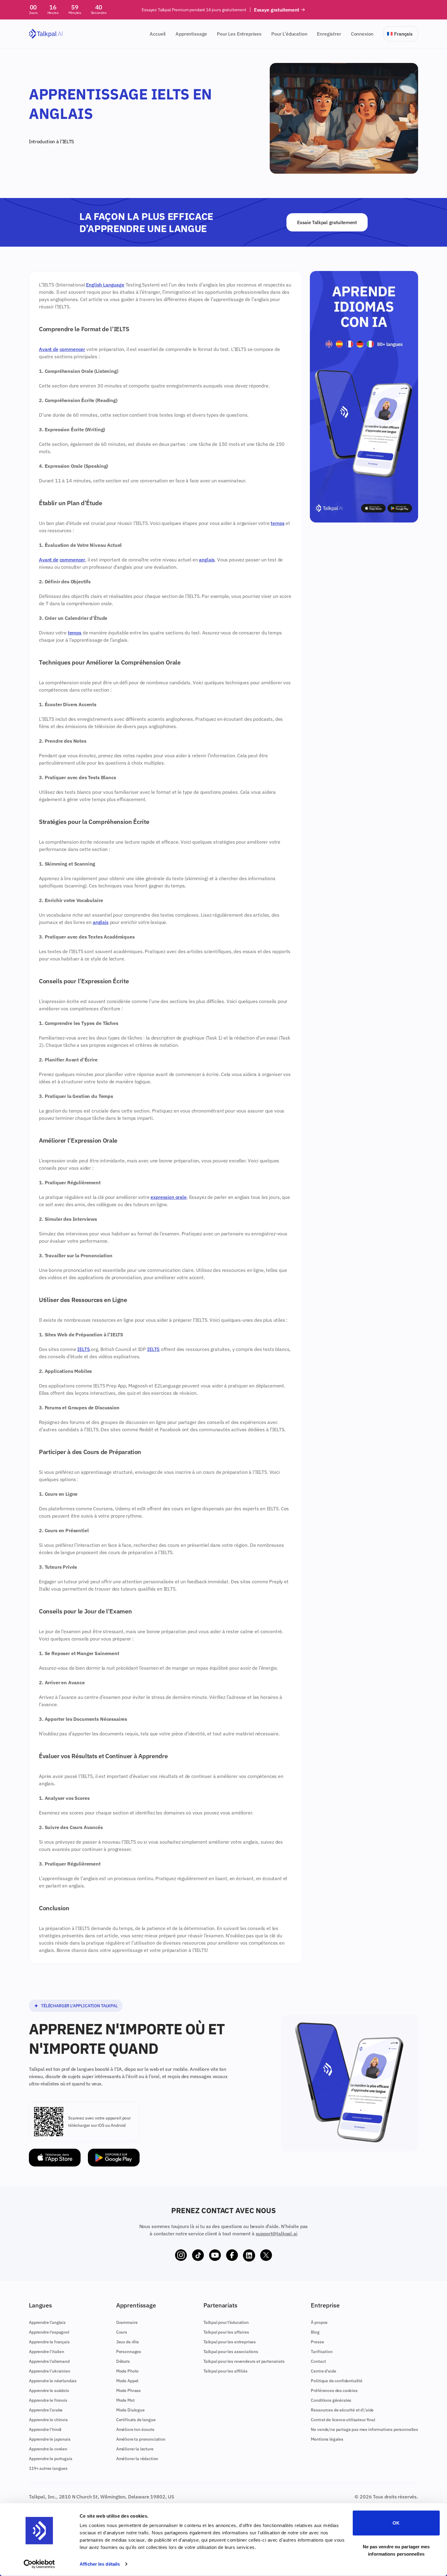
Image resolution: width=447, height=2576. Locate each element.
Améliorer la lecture (135, 2449)
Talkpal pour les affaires (226, 2332)
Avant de (49, 349)
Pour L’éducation (289, 34)
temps (277, 523)
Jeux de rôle (128, 2342)
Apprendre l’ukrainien (50, 2371)
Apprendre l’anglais (47, 2322)
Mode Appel (127, 2381)
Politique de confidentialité (337, 2381)
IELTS (83, 1349)
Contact (318, 2361)
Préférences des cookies (334, 2390)
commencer (73, 349)
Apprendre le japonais (50, 2439)
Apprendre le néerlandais (53, 2381)
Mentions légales (327, 2439)
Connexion (362, 34)
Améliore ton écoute (135, 2429)
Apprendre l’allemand (49, 2361)
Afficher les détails (100, 2564)
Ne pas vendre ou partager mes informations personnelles (396, 2550)
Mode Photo (127, 2371)
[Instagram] (181, 2255)
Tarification (322, 2352)
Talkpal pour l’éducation (226, 2322)
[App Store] (55, 2158)
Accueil (158, 34)
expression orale (168, 1197)
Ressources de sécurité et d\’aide (342, 2410)
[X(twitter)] (266, 2255)
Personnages (129, 2352)
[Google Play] (114, 2158)
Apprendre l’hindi (45, 2429)
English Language (105, 285)
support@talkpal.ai (277, 2234)
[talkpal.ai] (46, 34)
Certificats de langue (136, 2420)
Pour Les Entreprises (239, 34)
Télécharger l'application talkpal (79, 2006)
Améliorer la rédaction (137, 2459)
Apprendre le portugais (50, 2459)
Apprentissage (191, 34)
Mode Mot (125, 2400)
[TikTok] (198, 2255)
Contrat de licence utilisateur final (343, 2420)
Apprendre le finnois (48, 2400)
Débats (123, 2361)
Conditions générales (331, 2400)
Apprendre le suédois (49, 2390)
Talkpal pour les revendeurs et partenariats (244, 2361)
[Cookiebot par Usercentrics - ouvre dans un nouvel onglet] (39, 2564)
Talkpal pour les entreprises (230, 2342)
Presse (317, 2342)
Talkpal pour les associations (231, 2352)
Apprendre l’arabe (46, 2410)
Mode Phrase (128, 2390)
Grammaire (127, 2322)
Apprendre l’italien (47, 2352)
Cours (122, 2332)
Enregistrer (329, 34)
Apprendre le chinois (48, 2420)
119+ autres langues (48, 2468)
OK (396, 2523)
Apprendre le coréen (48, 2449)
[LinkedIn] (249, 2255)
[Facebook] (232, 2255)
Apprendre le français (49, 2342)
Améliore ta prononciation (141, 2439)
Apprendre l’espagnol (49, 2332)
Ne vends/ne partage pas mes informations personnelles (364, 2429)
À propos (319, 2322)
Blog (315, 2332)
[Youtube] (215, 2255)
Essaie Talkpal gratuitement (327, 222)
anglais (207, 560)
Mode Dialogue (130, 2410)
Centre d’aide (323, 2371)
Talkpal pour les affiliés (225, 2371)
